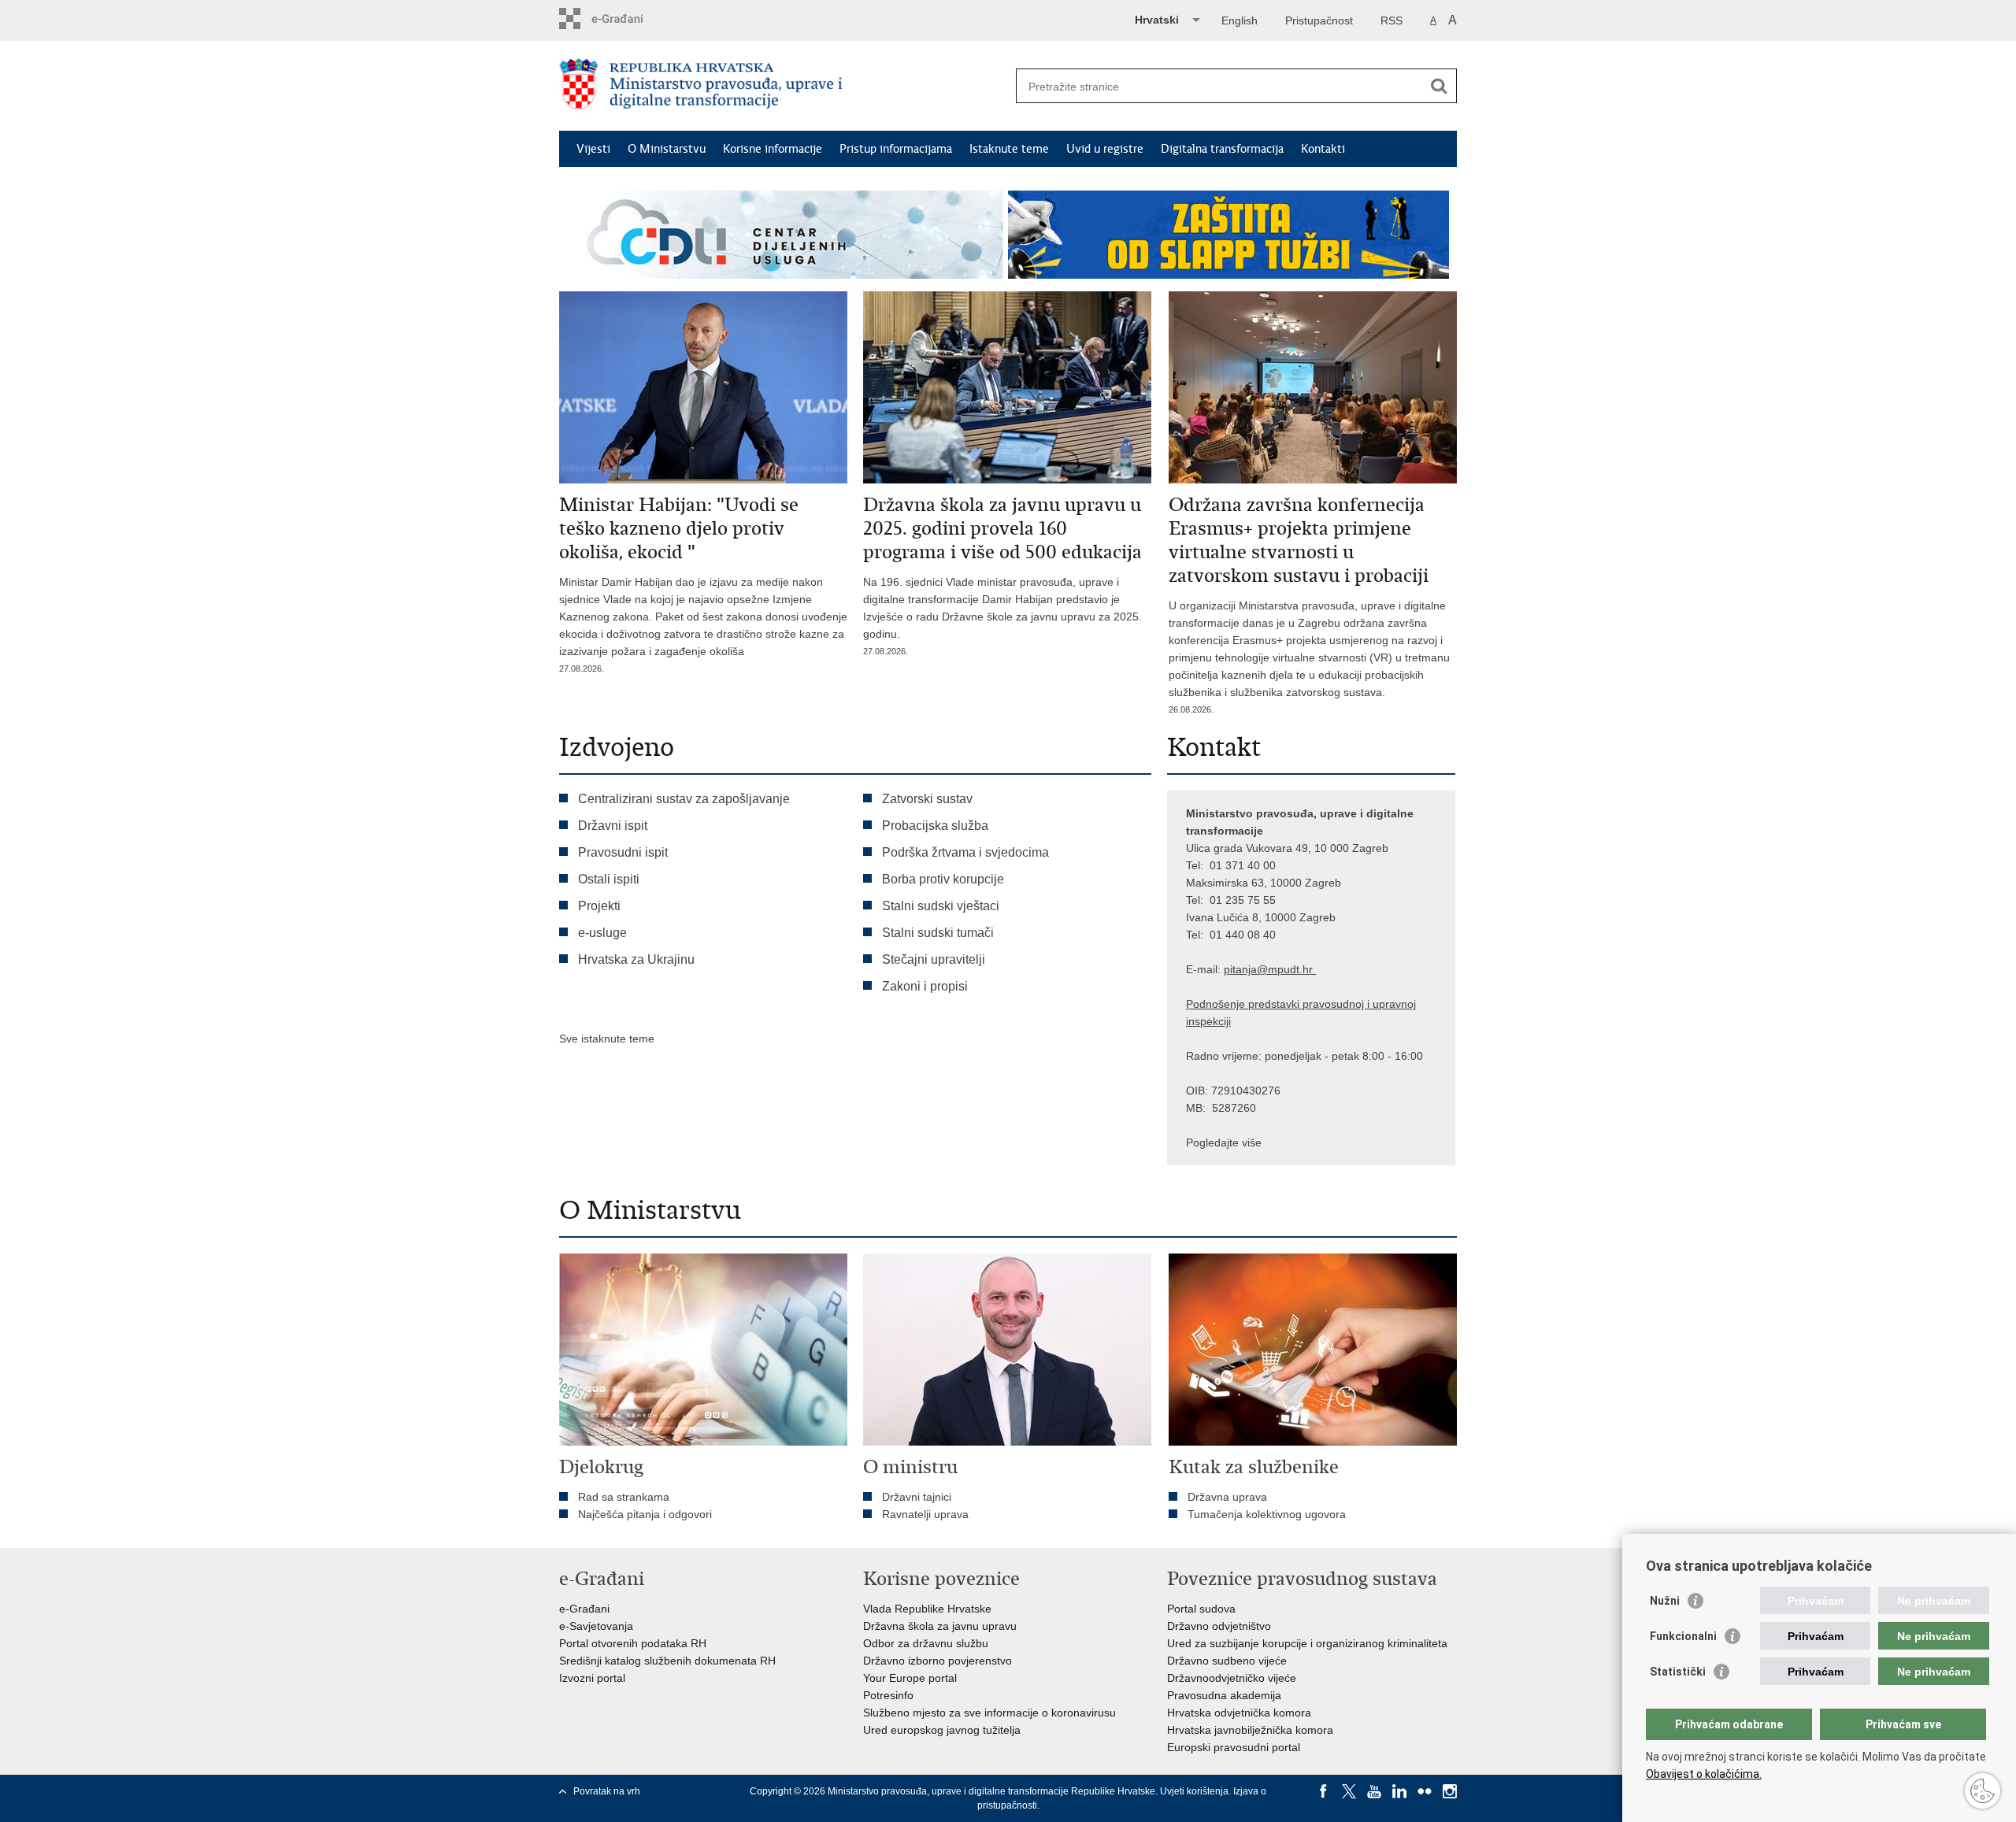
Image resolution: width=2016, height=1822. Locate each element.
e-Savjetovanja (596, 1626)
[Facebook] (1324, 1791)
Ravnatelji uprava (925, 1514)
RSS (1392, 20)
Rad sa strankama (624, 1497)
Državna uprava (1227, 1497)
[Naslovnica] (784, 87)
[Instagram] (1450, 1791)
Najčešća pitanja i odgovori (645, 1514)
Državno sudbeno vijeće (1227, 1661)
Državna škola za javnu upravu (940, 1626)
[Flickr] (1425, 1791)
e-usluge (602, 933)
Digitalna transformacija (1222, 149)
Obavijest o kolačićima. (1704, 1774)
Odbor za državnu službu (926, 1643)
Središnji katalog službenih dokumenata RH (667, 1661)
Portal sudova (1201, 1609)
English (1240, 20)
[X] (1349, 1791)
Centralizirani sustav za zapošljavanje (684, 799)
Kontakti (1323, 149)
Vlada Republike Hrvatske (927, 1609)
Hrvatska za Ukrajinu (636, 959)
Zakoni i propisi (925, 986)
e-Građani (584, 1609)
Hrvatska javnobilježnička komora (1250, 1730)
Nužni (1665, 1601)
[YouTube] (1374, 1791)
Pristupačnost (1319, 20)
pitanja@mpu (1257, 969)
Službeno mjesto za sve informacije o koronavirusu (989, 1713)
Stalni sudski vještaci (942, 906)
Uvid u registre (1105, 149)
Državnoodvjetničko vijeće (1232, 1678)
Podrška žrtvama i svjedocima (965, 852)
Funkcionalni (1683, 1636)
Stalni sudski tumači (938, 933)
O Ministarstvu (667, 149)
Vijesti (593, 149)
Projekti (599, 906)
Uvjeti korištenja (1194, 1791)
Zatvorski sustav (927, 799)
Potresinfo (888, 1695)
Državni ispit (613, 826)
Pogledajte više (1224, 1142)
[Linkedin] (1399, 1791)
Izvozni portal (592, 1678)
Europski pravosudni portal (1234, 1747)
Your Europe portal (910, 1678)
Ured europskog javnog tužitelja (942, 1730)
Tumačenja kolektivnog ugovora (1267, 1514)
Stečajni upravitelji (934, 959)
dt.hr (1301, 969)
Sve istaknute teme (607, 1039)
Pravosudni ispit (623, 852)
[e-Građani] (626, 19)
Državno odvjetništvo (1219, 1626)
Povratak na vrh (607, 1791)
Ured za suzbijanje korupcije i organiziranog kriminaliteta (1307, 1643)
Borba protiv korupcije (943, 879)
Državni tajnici (917, 1497)
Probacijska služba (935, 826)
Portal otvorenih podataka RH (633, 1643)
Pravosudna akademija (1224, 1695)
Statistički (1678, 1672)
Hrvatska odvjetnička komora (1239, 1713)
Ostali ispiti (609, 879)
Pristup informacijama (896, 149)
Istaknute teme (1009, 149)
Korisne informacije (773, 149)
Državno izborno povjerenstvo (938, 1661)
